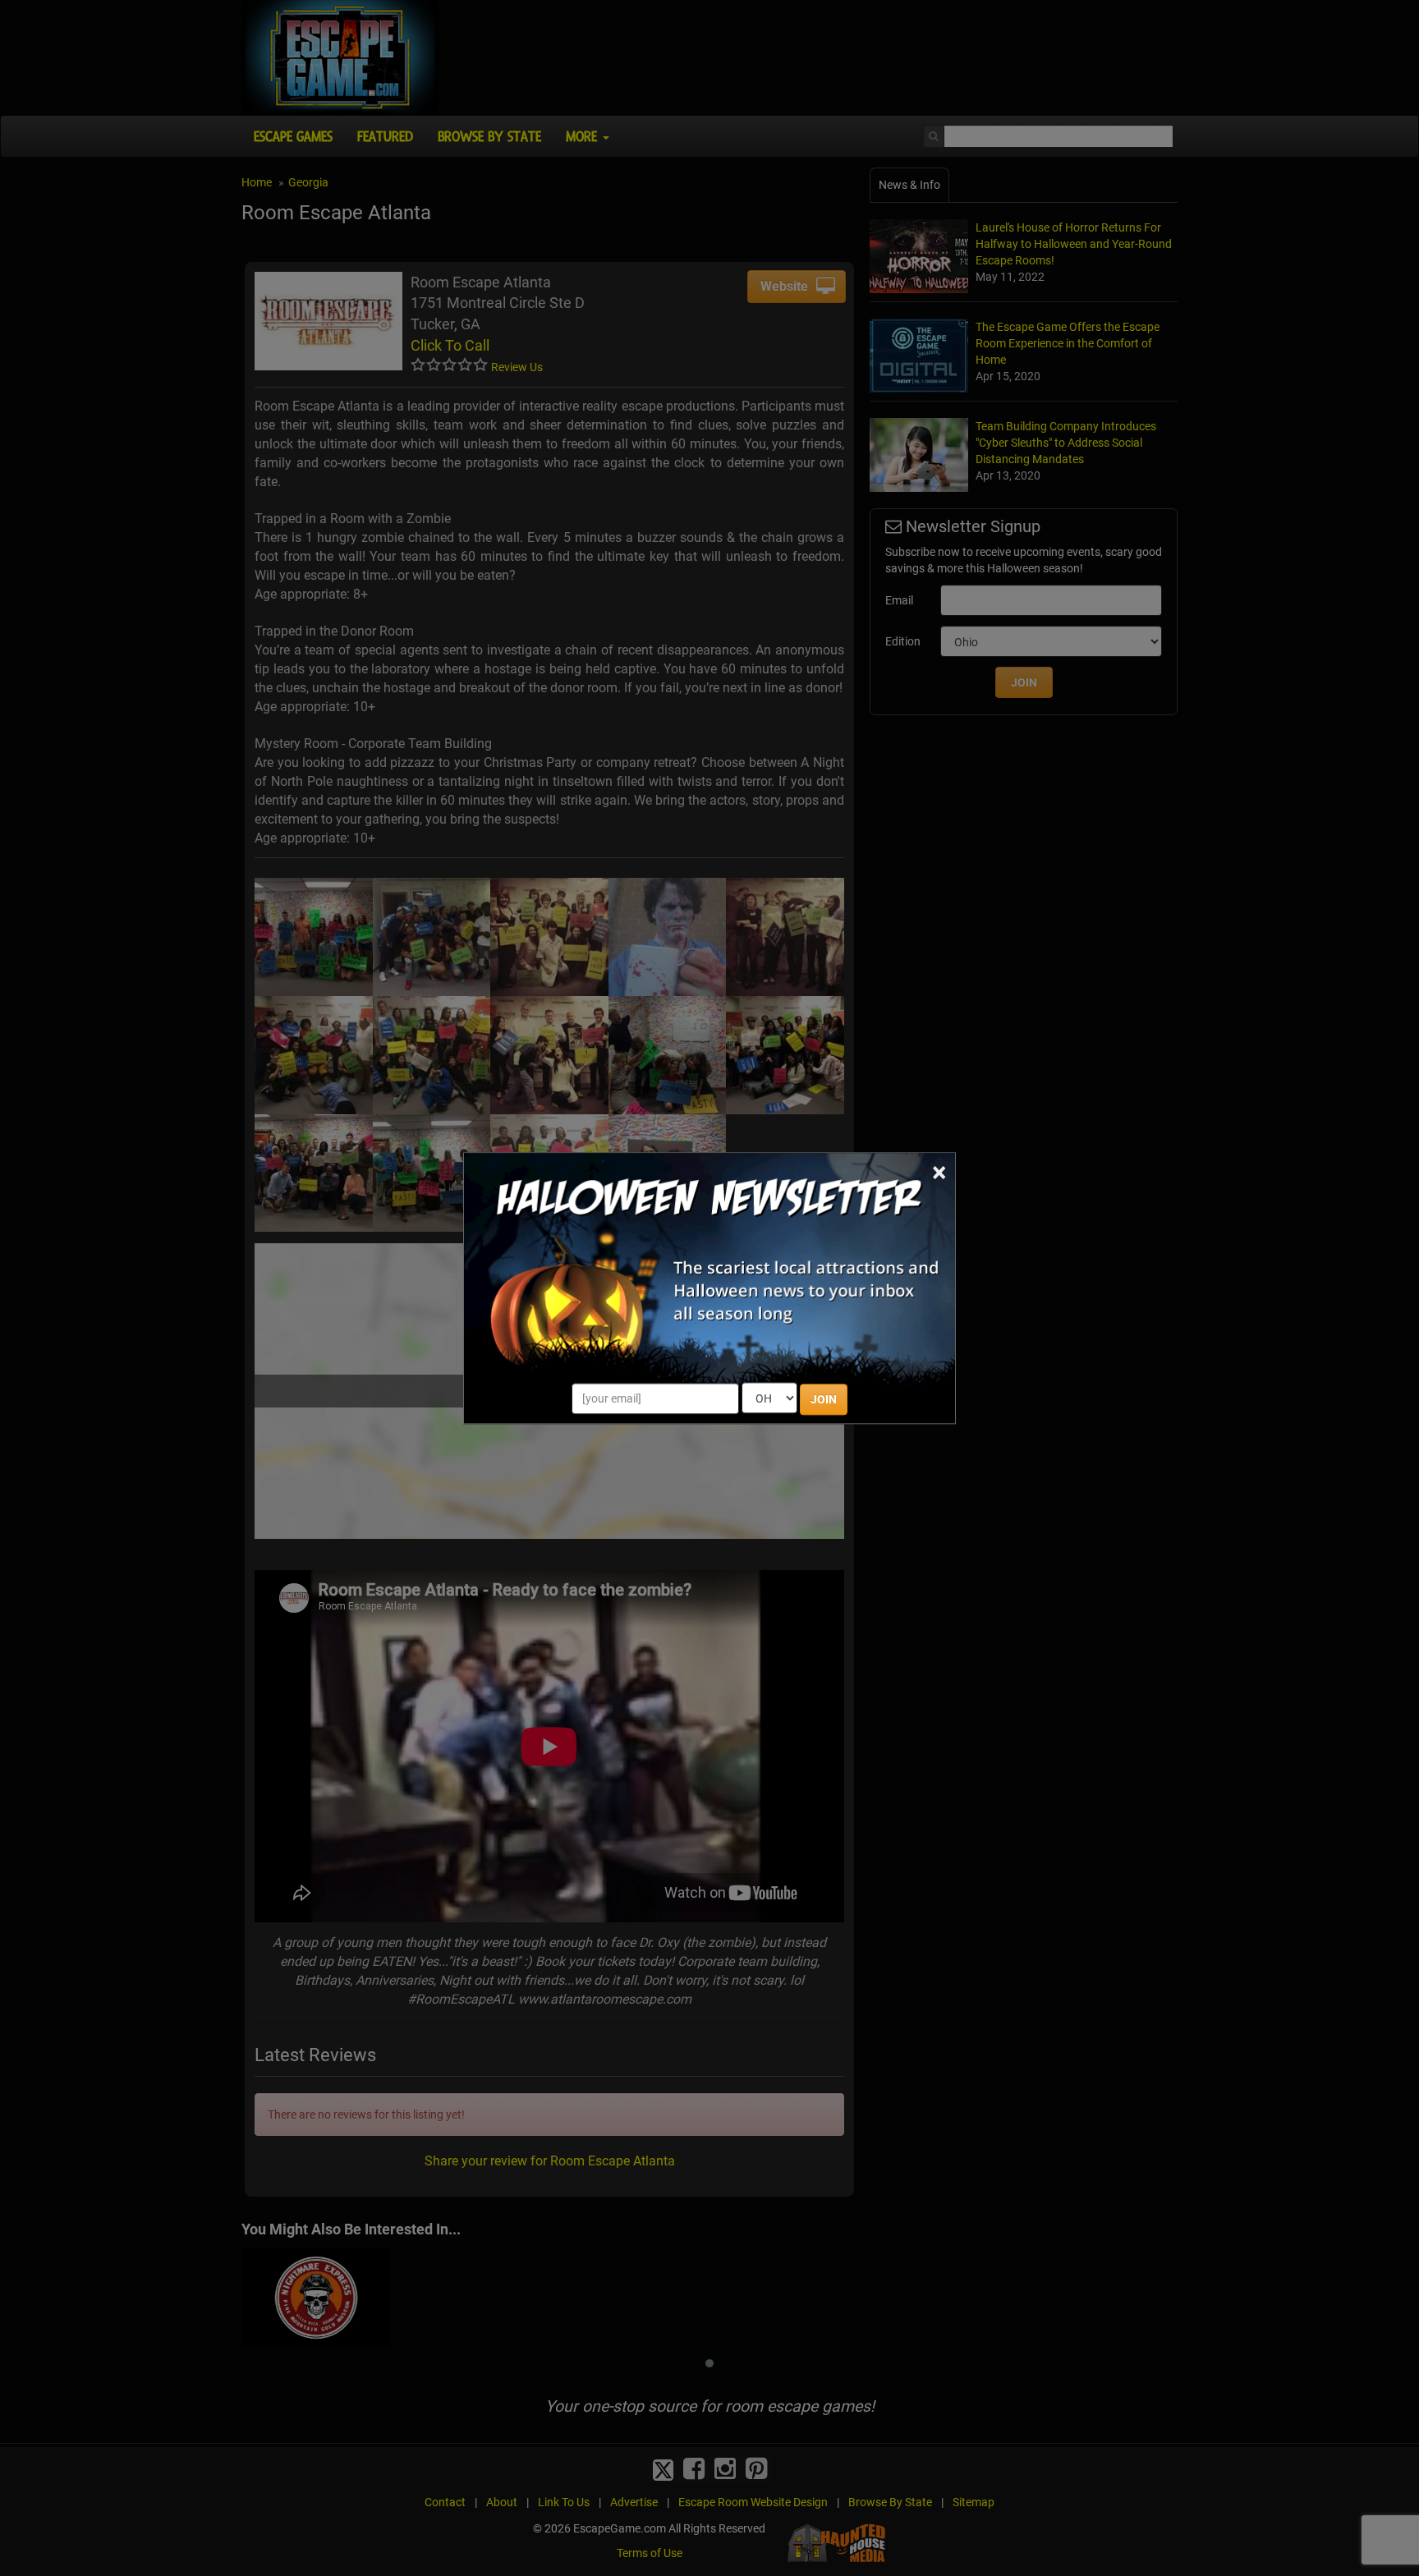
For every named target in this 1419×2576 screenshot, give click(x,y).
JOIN (824, 1399)
